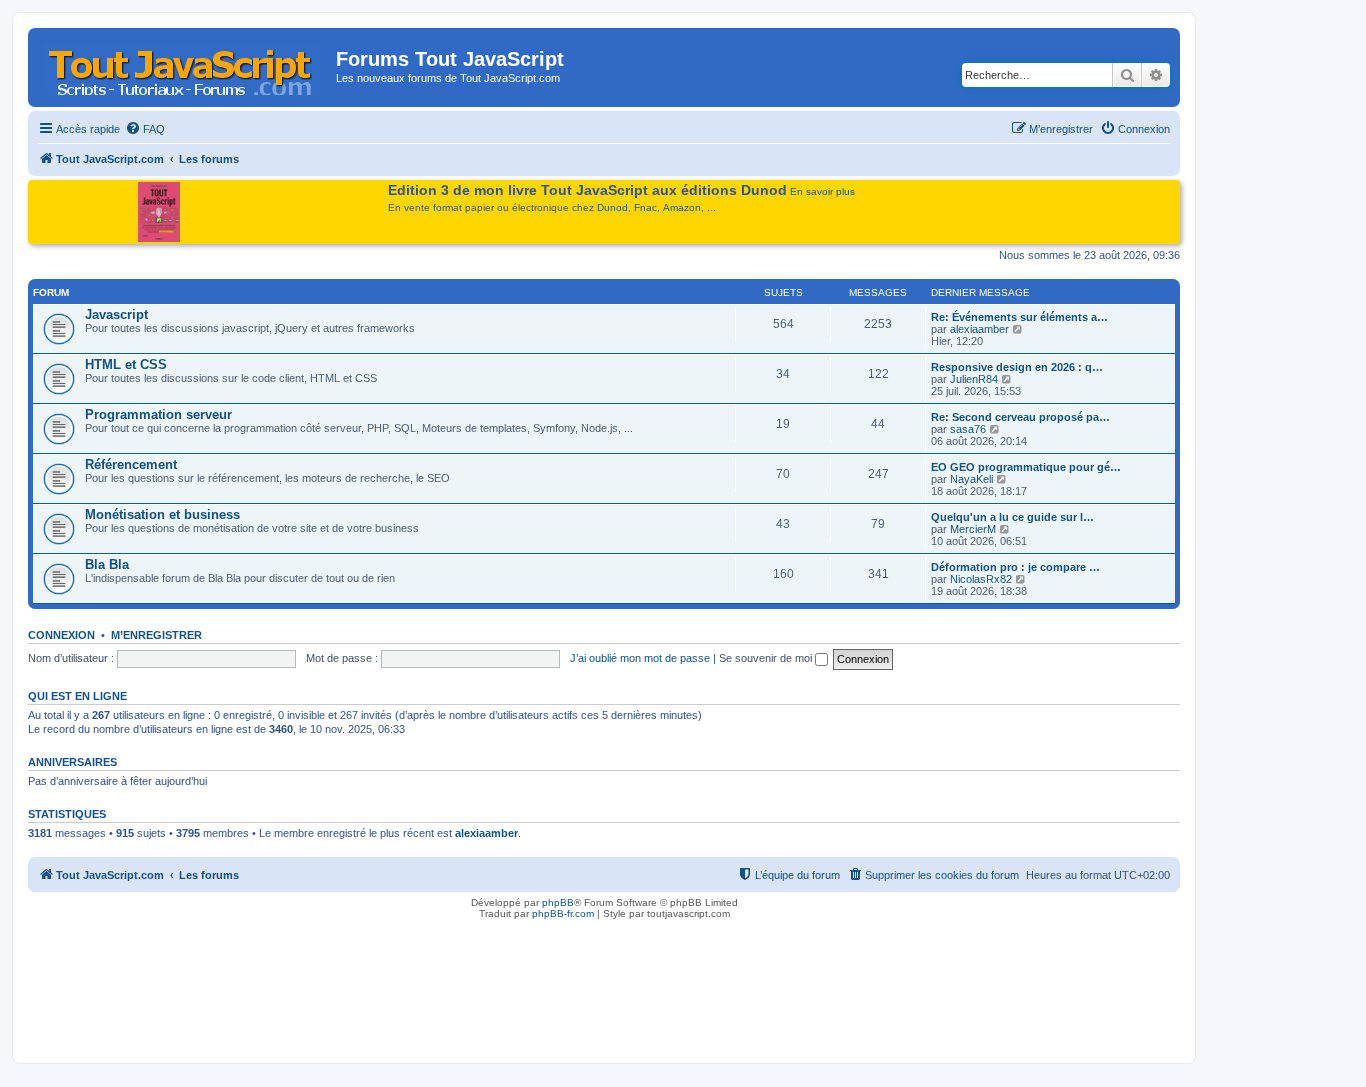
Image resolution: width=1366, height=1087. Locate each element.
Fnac (645, 207)
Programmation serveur (158, 414)
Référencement (131, 464)
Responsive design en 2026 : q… (1017, 367)
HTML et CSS (126, 364)
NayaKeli (971, 479)
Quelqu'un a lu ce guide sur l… (1012, 517)
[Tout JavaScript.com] (184, 65)
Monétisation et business (162, 514)
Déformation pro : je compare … (1015, 567)
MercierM (973, 529)
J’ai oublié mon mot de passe (640, 658)
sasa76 (968, 429)
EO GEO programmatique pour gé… (1026, 467)
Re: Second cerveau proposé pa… (1020, 417)
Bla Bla (107, 564)
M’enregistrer (156, 635)
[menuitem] (145, 129)
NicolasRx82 (981, 579)
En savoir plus (822, 191)
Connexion (61, 635)
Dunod (612, 207)
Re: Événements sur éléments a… (1019, 317)
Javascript (116, 314)
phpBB (558, 902)
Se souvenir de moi (767, 658)
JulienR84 (974, 379)
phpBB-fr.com (563, 913)
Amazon (682, 207)
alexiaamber (979, 329)
